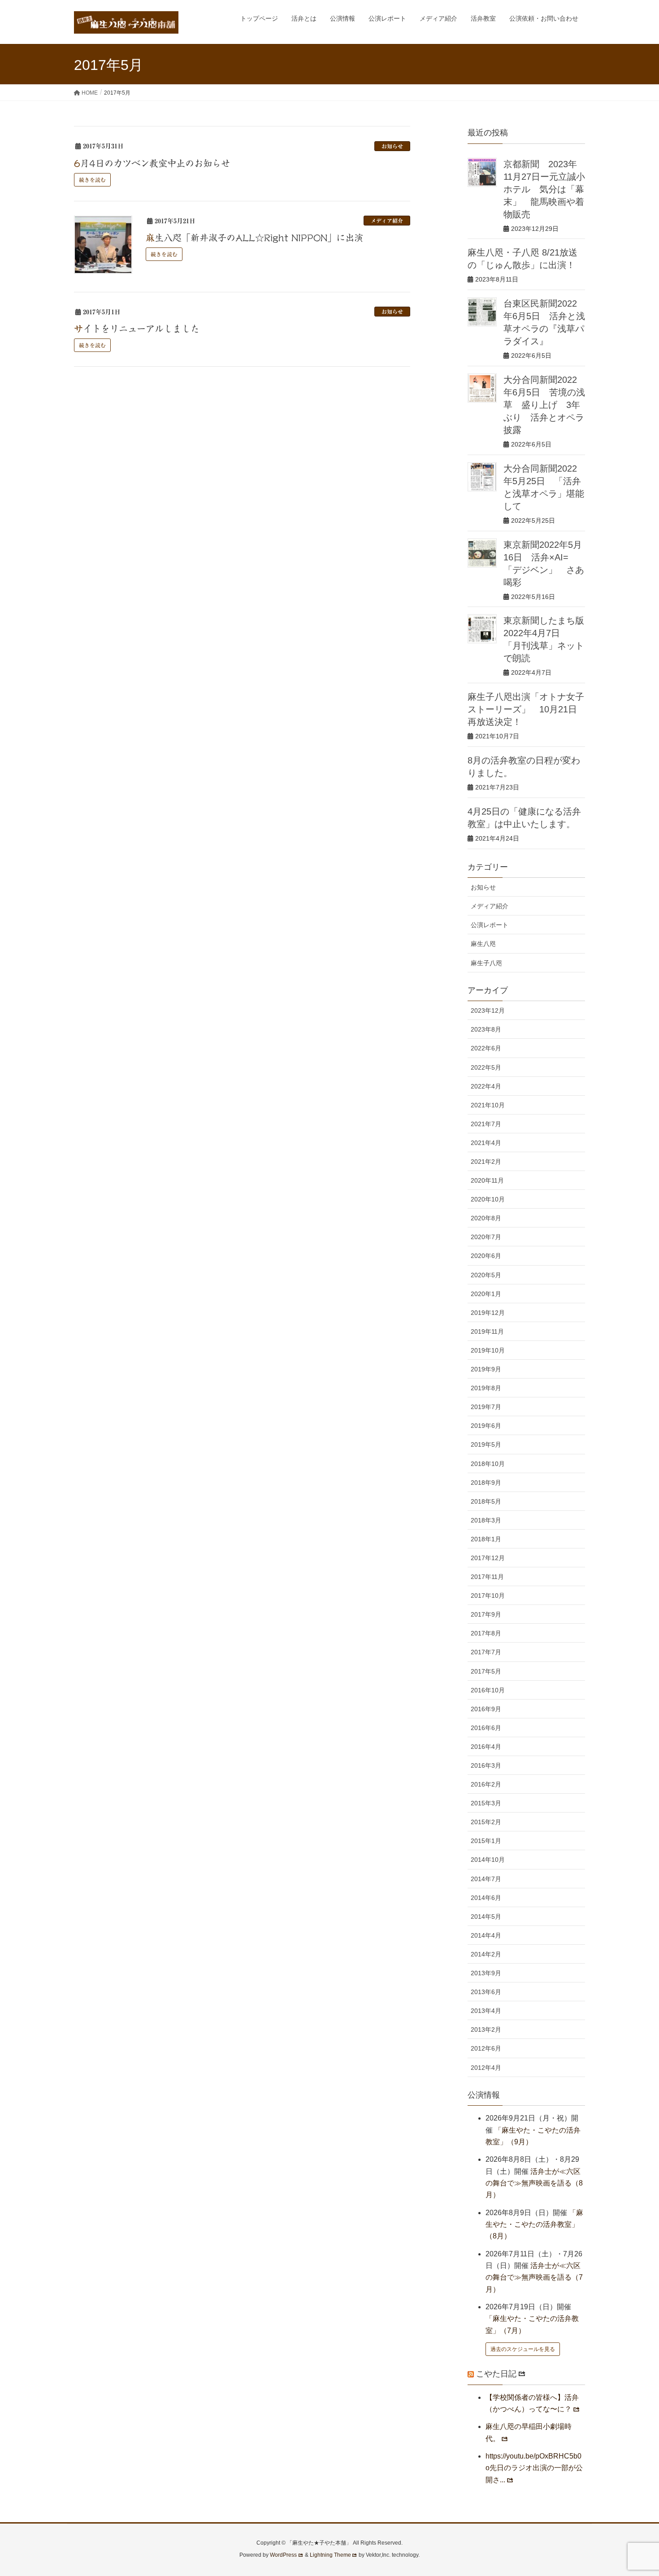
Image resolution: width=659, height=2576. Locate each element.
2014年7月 (486, 1879)
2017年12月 (488, 1558)
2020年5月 (486, 1275)
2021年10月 (488, 1105)
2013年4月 (486, 2011)
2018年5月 (486, 1501)
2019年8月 (486, 1388)
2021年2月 (486, 1162)
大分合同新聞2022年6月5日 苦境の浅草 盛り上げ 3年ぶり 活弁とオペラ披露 (544, 405)
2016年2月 (486, 1784)
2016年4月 (486, 1747)
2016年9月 (486, 1709)
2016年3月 (486, 1765)
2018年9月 (486, 1483)
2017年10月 (488, 1596)
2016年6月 (486, 1728)
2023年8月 (486, 1029)
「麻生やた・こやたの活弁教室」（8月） (534, 2225)
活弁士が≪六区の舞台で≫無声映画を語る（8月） (534, 2183)
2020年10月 (488, 1199)
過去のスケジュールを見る (523, 2349)
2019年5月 (486, 1444)
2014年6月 (486, 1898)
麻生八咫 (483, 944)
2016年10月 (488, 1690)
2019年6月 (486, 1426)
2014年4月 (486, 1935)
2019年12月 (488, 1313)
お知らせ (392, 146)
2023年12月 (488, 1010)
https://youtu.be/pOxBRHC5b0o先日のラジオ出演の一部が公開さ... (534, 2468)
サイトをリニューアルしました (137, 329)
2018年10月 (488, 1464)
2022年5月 (486, 1067)
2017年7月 (486, 1652)
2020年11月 (487, 1180)
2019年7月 (486, 1407)
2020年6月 (486, 1256)
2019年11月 (487, 1331)
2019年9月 (486, 1369)
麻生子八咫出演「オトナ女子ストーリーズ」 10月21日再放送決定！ (526, 709)
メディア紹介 (387, 221)
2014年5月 (486, 1917)
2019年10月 (488, 1350)
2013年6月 (486, 1992)
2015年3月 (486, 1803)
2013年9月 (486, 1973)
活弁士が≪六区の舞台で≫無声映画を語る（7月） (534, 2277)
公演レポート (490, 925)
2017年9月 (486, 1614)
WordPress (283, 2555)
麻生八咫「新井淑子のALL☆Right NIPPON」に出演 (254, 238)
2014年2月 (486, 1954)
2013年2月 (486, 2030)
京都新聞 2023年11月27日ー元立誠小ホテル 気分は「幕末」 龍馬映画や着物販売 (544, 189)
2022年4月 (486, 1086)
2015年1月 (486, 1841)
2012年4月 (486, 2068)
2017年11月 (487, 1577)
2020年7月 (486, 1237)
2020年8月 (486, 1218)
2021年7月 (486, 1124)
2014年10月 (488, 1860)
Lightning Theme (330, 2555)
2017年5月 (486, 1671)
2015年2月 (486, 1822)
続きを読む (92, 180)
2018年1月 (486, 1539)
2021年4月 (486, 1143)
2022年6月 (486, 1048)
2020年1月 (486, 1294)
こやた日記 (496, 2374)
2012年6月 (486, 2048)
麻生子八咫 (486, 963)
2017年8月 (486, 1633)
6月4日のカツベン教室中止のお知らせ (152, 163)
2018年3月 (486, 1520)
